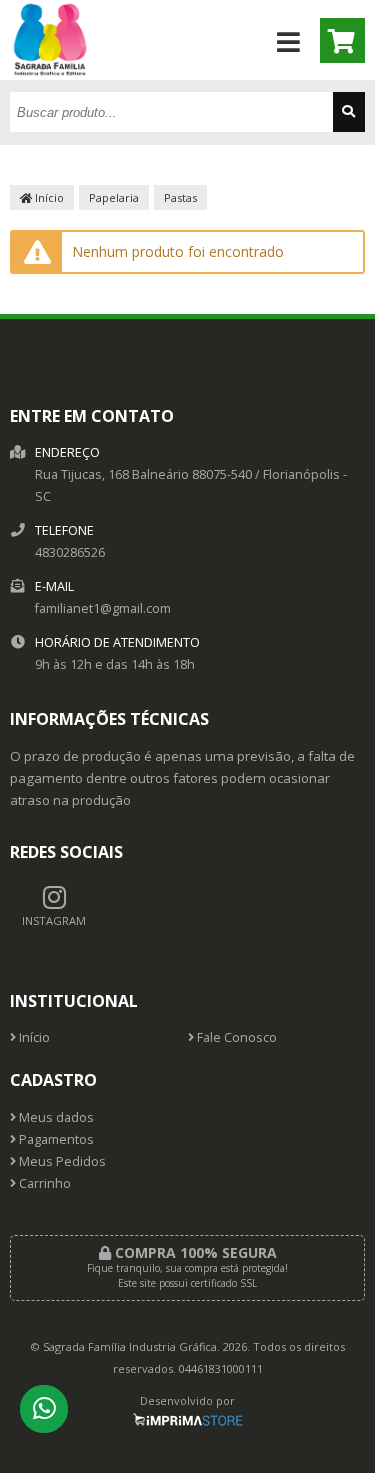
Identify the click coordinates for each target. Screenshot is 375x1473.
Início (48, 197)
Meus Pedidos (61, 1161)
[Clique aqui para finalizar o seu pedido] (342, 40)
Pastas (180, 197)
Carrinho (43, 1183)
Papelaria (114, 197)
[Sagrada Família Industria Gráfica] (50, 74)
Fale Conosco (235, 1037)
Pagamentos (55, 1139)
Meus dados (55, 1117)
